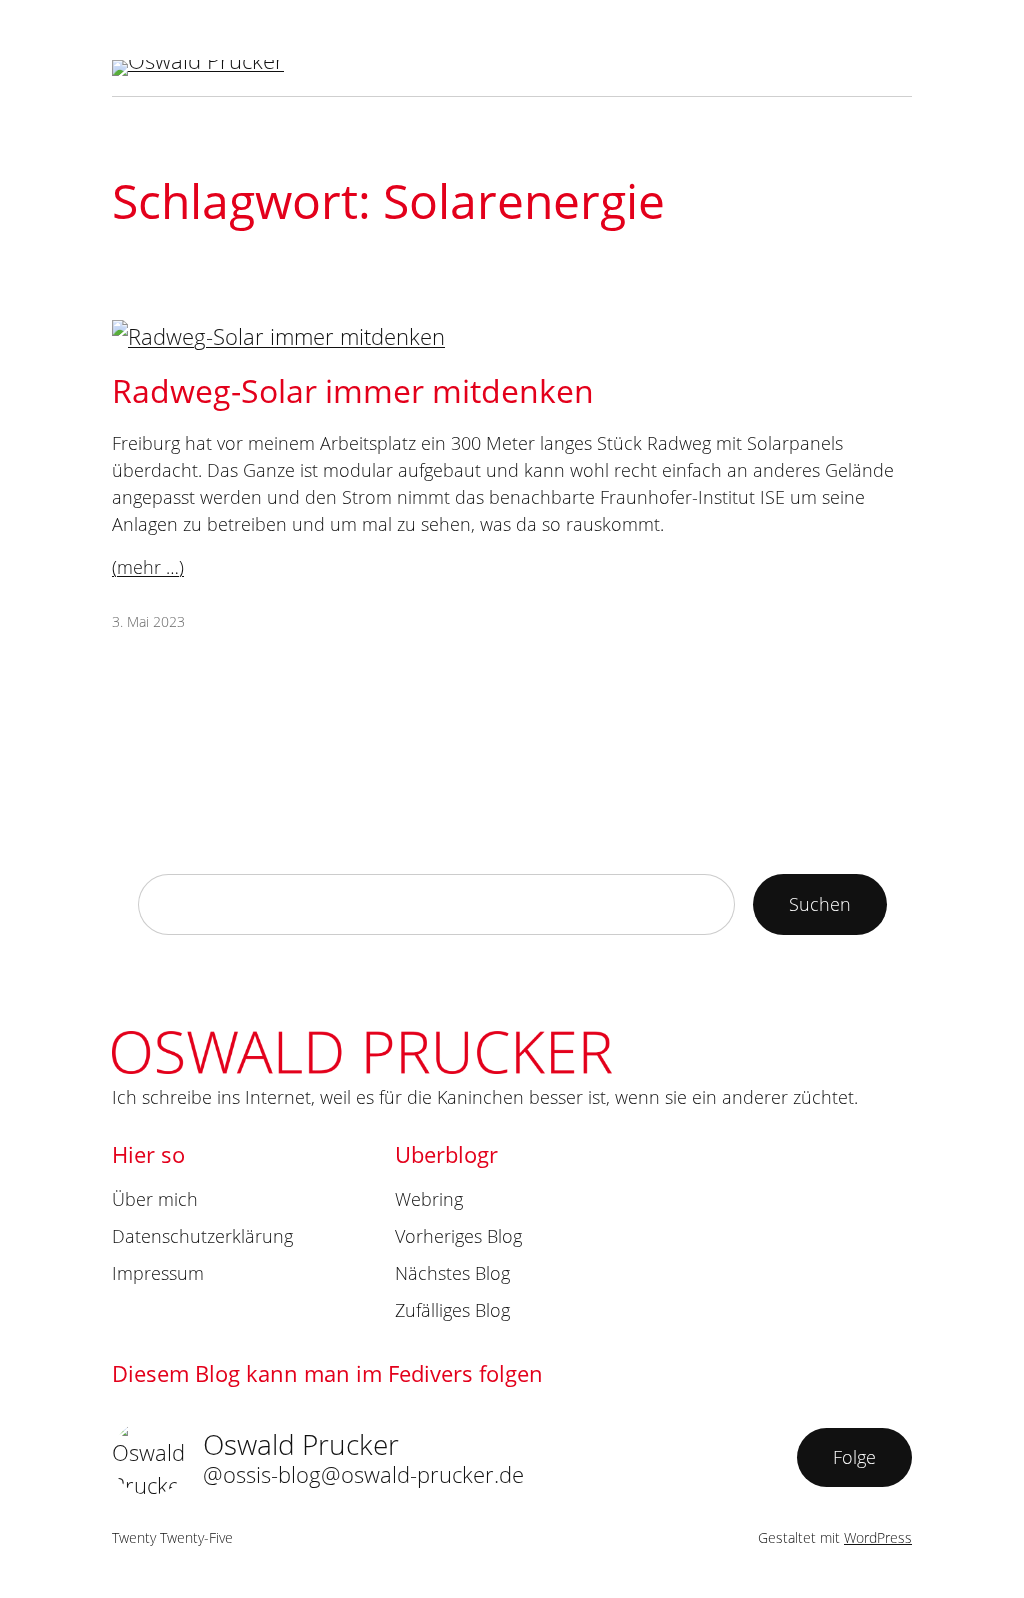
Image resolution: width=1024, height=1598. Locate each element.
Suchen (820, 904)
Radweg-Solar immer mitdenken (353, 390)
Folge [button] (854, 1457)
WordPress (878, 1537)
